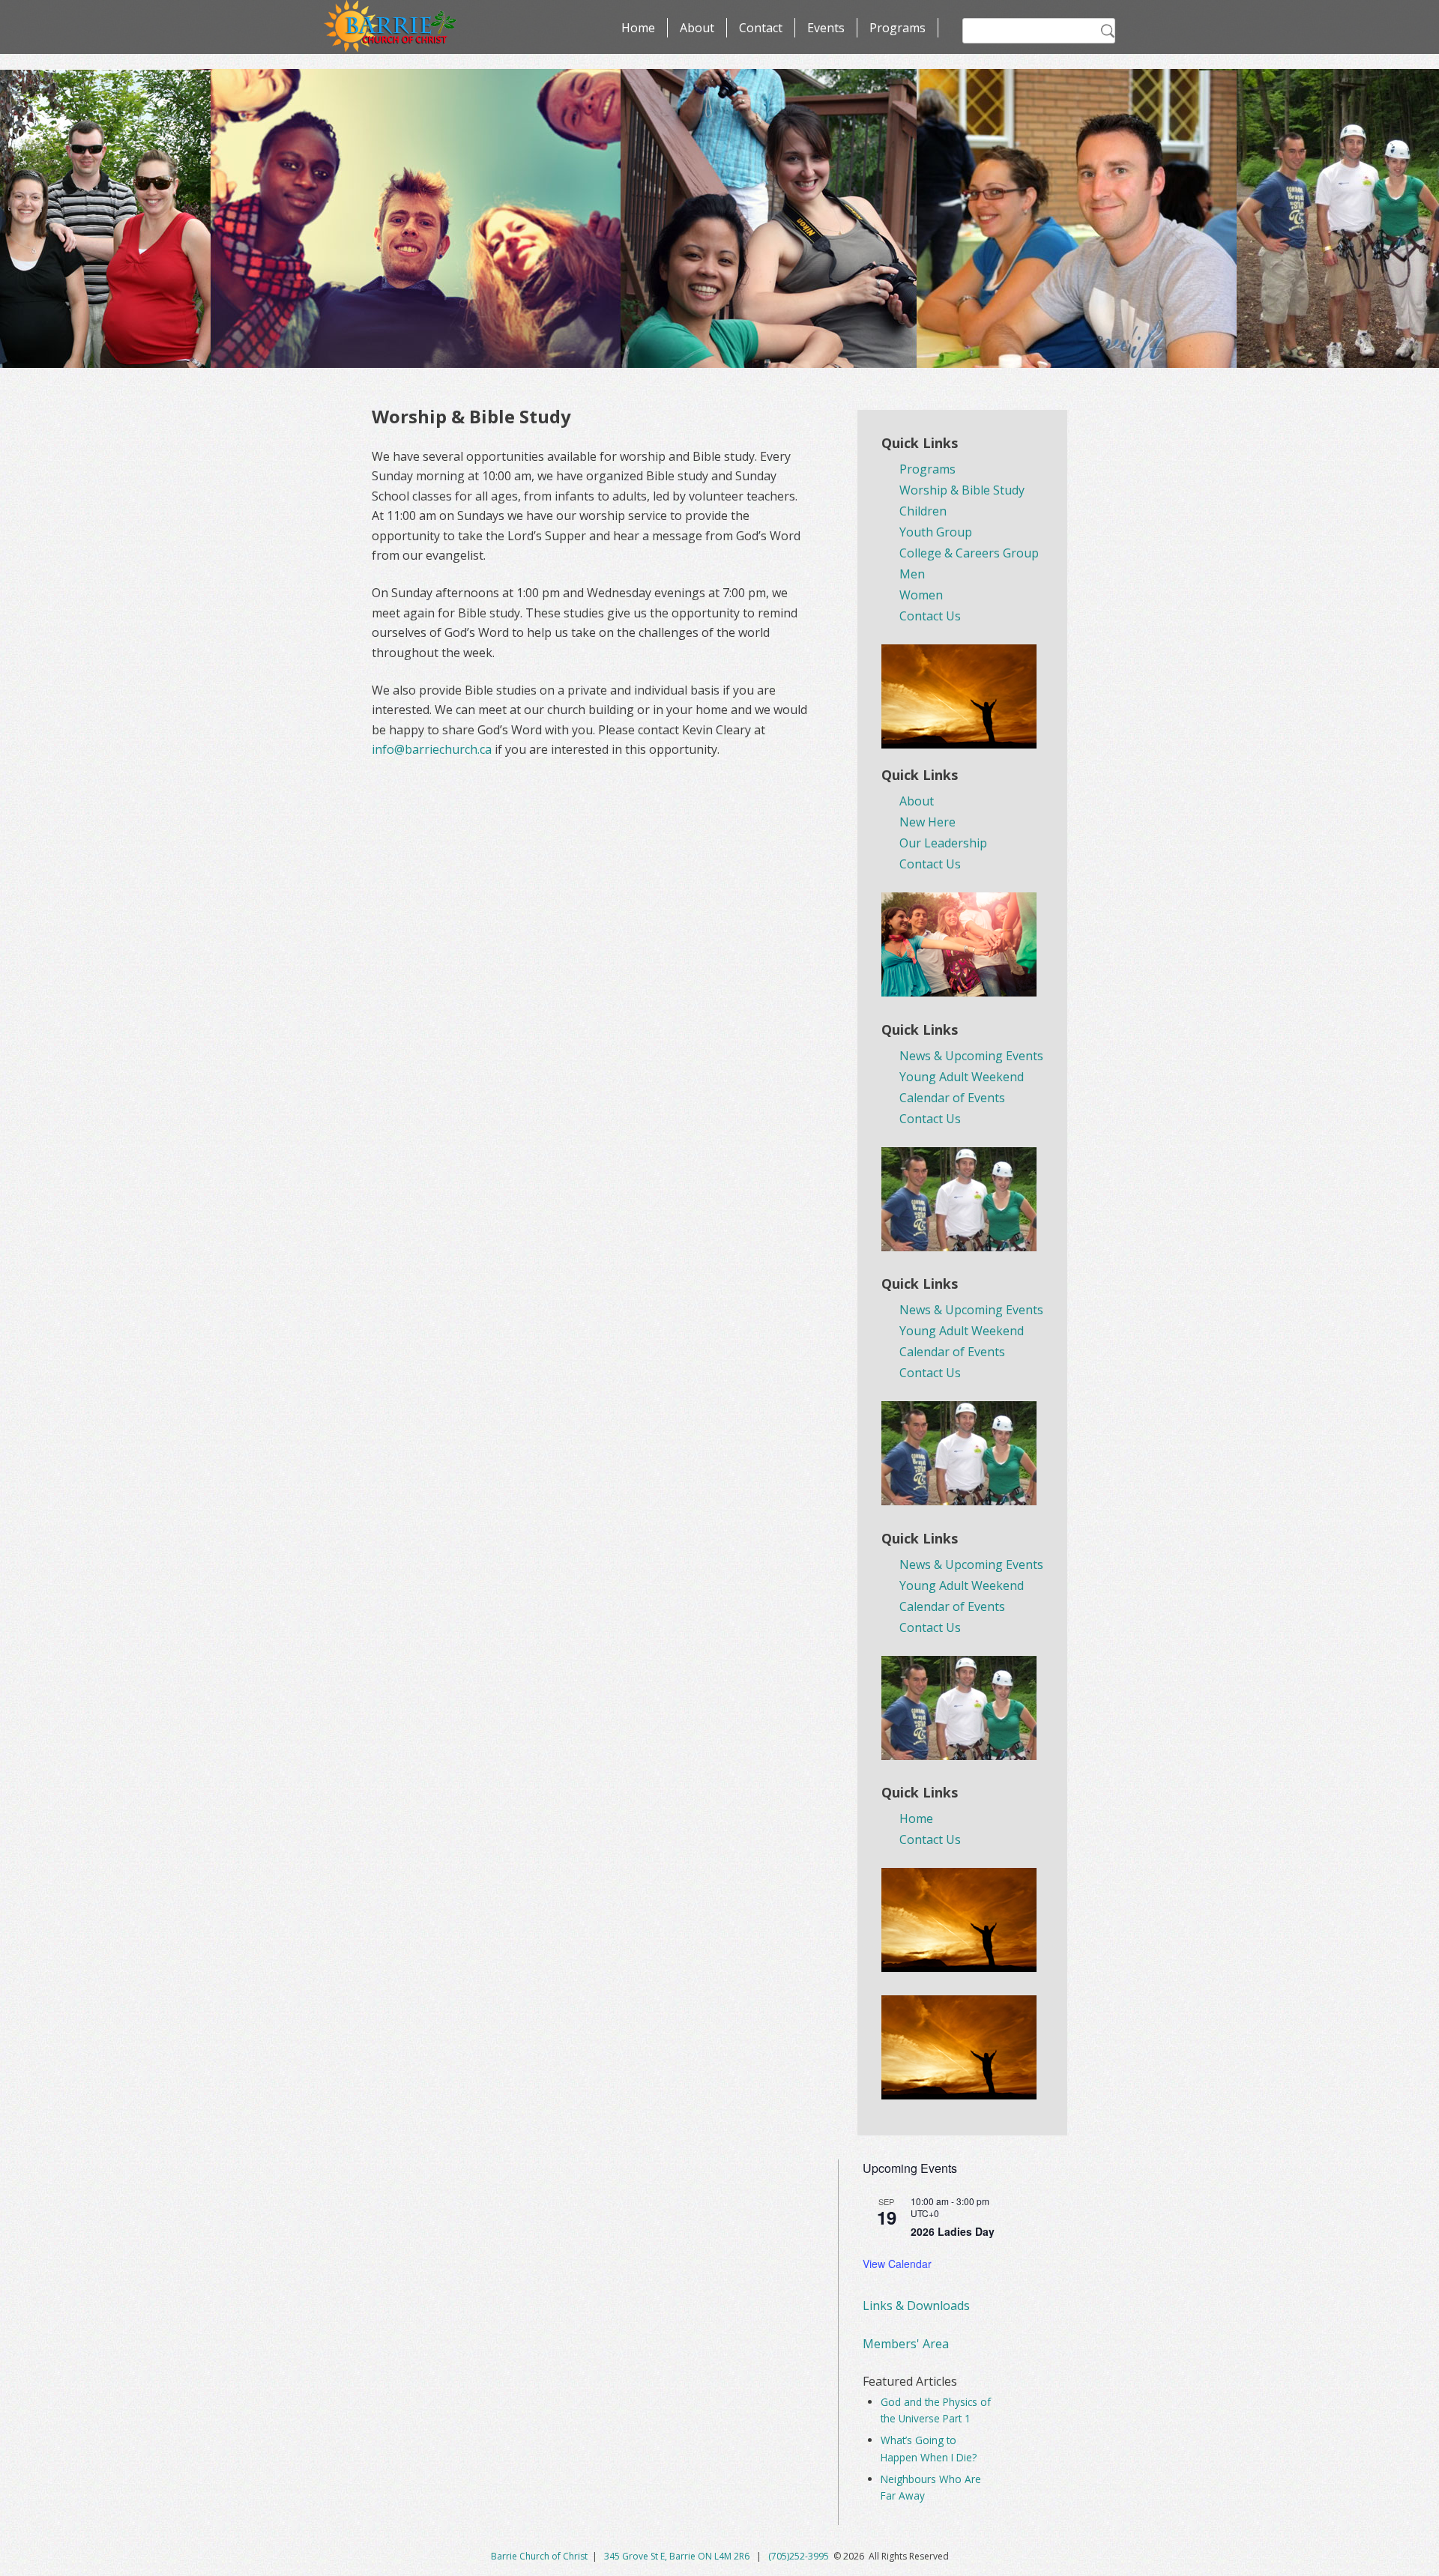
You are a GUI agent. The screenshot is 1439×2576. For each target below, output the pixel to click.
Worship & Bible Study (962, 490)
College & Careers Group (969, 553)
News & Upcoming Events (971, 1056)
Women (921, 595)
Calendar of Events (952, 1098)
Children (923, 511)
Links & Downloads (916, 2306)
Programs (898, 28)
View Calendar (897, 2264)
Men (912, 574)
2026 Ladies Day (953, 2231)
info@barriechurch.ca (432, 749)
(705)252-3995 (799, 2556)
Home (638, 28)
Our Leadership (943, 843)
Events (826, 28)
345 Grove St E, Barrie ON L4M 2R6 (678, 2556)
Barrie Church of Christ (539, 2556)
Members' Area (906, 2344)
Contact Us (930, 616)
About (697, 28)
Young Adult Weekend (962, 1077)
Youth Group (936, 532)
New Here (927, 822)
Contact (761, 28)
